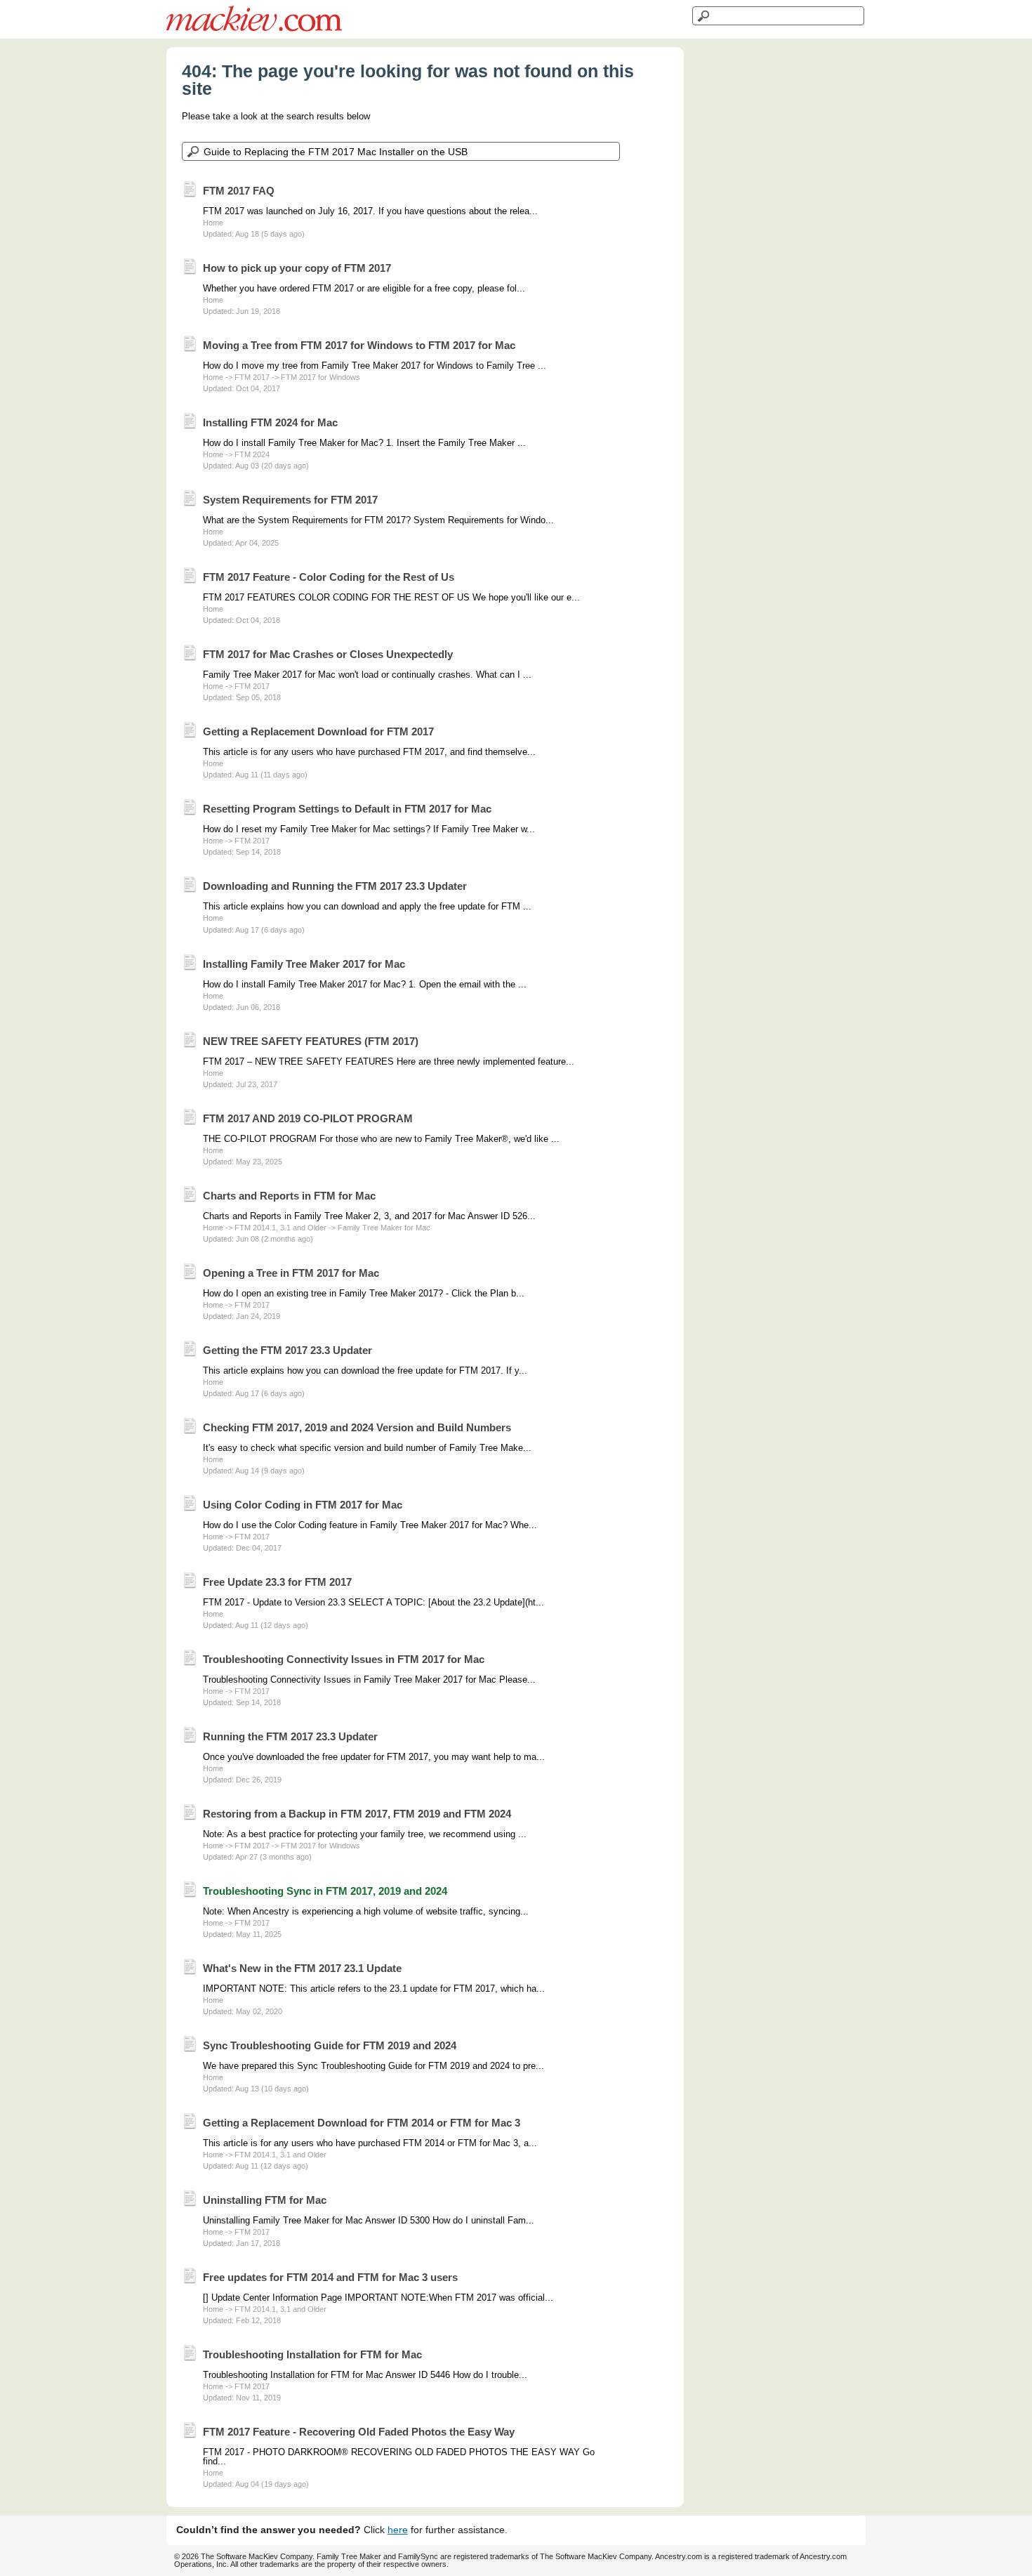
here (398, 2530)
